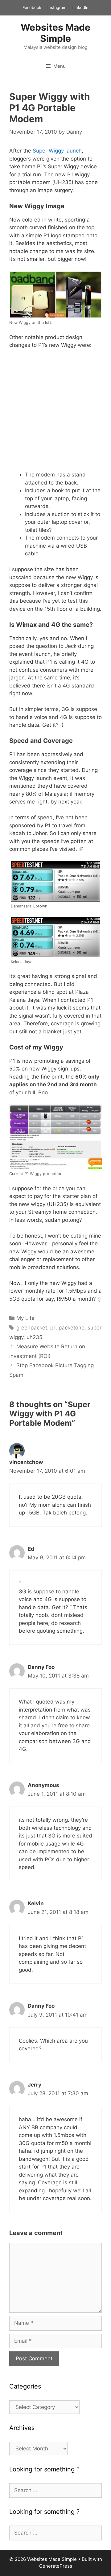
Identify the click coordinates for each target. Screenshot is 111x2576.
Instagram (57, 7)
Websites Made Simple (55, 33)
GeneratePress (56, 2566)
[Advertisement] (55, 413)
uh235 (34, 1337)
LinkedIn (80, 7)
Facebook (32, 7)
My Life (25, 1318)
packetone (72, 1328)
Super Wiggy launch (57, 151)
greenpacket (32, 1328)
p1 (53, 1328)
